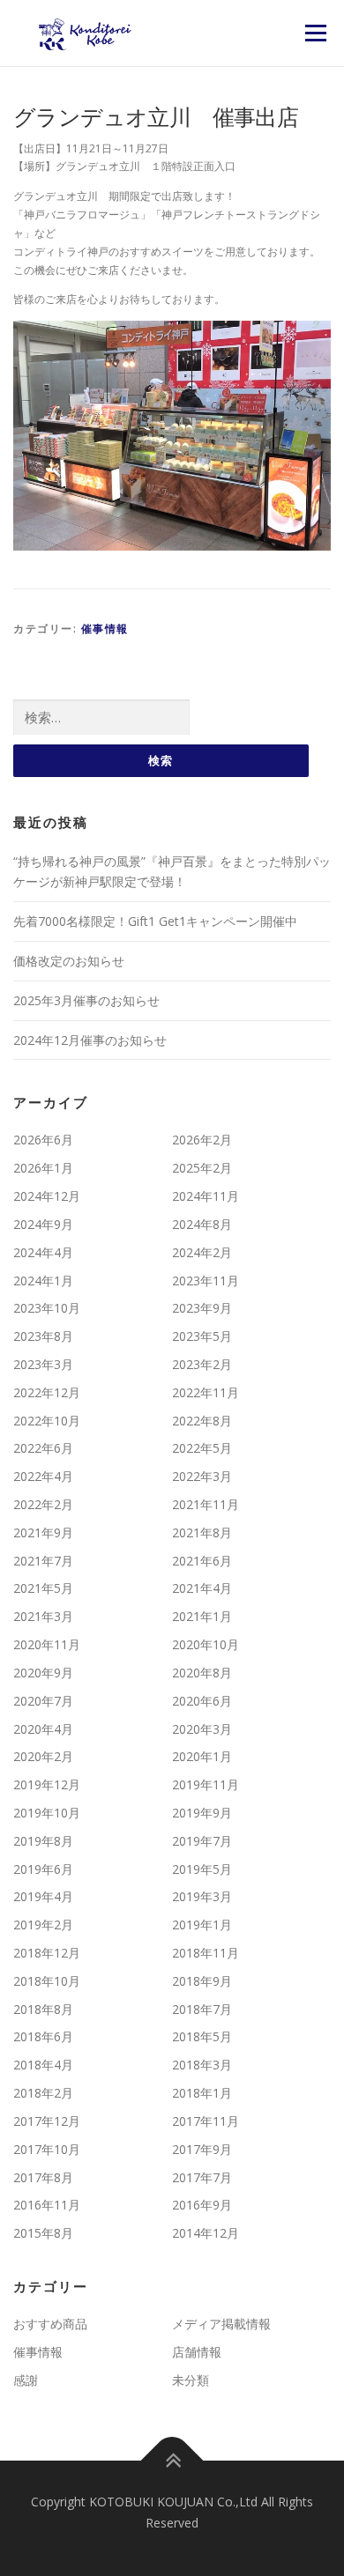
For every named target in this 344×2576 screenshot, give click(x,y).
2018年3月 (202, 2065)
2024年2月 (202, 1252)
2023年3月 (43, 1364)
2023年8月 (43, 1336)
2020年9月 (43, 1673)
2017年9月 (202, 2149)
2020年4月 (43, 1729)
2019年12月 (47, 1784)
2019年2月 (43, 1925)
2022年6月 (43, 1448)
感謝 (26, 2380)
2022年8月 (202, 1421)
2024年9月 (43, 1224)
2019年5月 (202, 1869)
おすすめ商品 (50, 2324)
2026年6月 (43, 1140)
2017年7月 (202, 2177)
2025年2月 (202, 1168)
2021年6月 (202, 1561)
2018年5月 (202, 2036)
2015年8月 (43, 2233)
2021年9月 (43, 1532)
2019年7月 (202, 1841)
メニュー (315, 33)
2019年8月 (43, 1841)
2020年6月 (202, 1701)
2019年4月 (43, 1896)
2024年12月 (47, 1196)
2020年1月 (202, 1756)
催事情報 (105, 629)
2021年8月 (202, 1532)
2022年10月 (47, 1421)
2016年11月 (47, 2205)
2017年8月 (43, 2177)
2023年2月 (202, 1364)
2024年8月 (202, 1224)
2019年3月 (202, 1896)
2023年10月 (47, 1308)
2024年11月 (206, 1196)
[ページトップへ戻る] (172, 2461)
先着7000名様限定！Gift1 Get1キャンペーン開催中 (155, 921)
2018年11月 (206, 1953)
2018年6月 (43, 2036)
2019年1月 (202, 1925)
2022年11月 (206, 1392)
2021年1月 (202, 1616)
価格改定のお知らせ (69, 961)
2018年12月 (47, 1953)
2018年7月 (202, 2009)
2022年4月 (43, 1476)
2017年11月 (206, 2121)
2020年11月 (47, 1644)
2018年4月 (43, 2065)
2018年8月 (43, 2009)
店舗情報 (197, 2352)
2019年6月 (43, 1869)
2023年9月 (202, 1308)
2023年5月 (202, 1336)
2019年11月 (206, 1784)
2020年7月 (43, 1701)
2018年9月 (202, 1981)
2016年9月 (202, 2205)
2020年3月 (202, 1729)
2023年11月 (206, 1281)
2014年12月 (206, 2233)
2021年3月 (43, 1616)
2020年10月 (206, 1644)
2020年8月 (202, 1673)
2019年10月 (47, 1813)
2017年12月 (47, 2121)
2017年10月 (47, 2149)
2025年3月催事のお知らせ (86, 1000)
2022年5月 (202, 1448)
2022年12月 (47, 1392)
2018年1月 (202, 2093)
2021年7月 (43, 1561)
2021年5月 (43, 1588)
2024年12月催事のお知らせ (90, 1040)
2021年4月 (202, 1588)
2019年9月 (202, 1813)
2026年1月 (43, 1168)
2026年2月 (202, 1140)
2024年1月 (43, 1281)
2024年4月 (43, 1252)
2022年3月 (202, 1476)
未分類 (191, 2380)
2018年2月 (43, 2093)
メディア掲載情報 (221, 2324)
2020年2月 (43, 1756)
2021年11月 (206, 1504)
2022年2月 (43, 1504)
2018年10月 (47, 1981)
